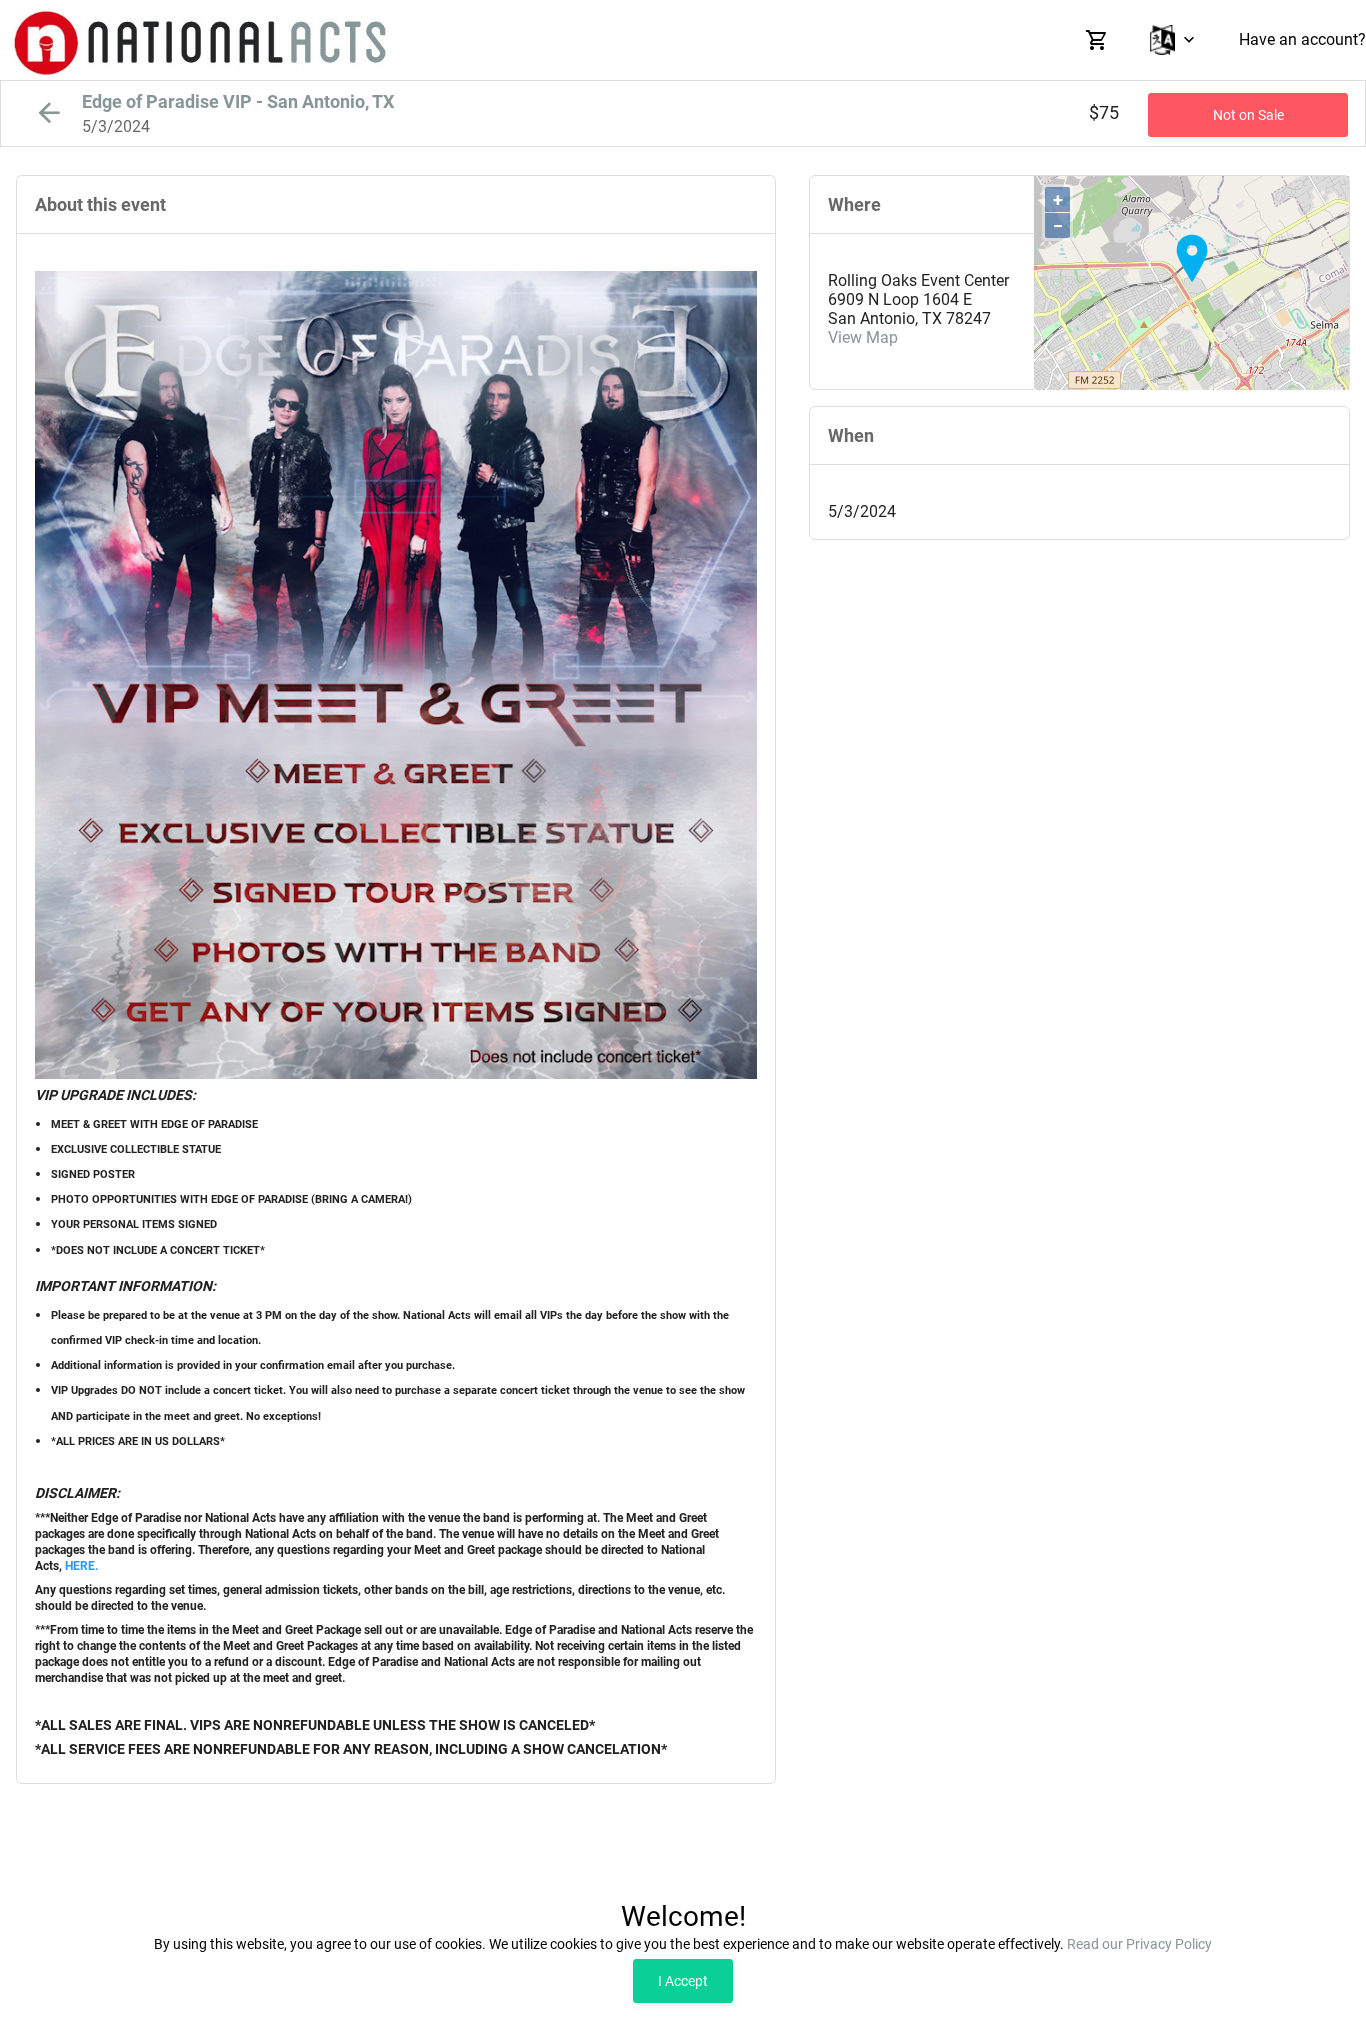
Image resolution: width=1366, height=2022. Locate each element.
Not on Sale (1248, 115)
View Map (863, 337)
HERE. (81, 1566)
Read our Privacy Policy (1139, 1944)
